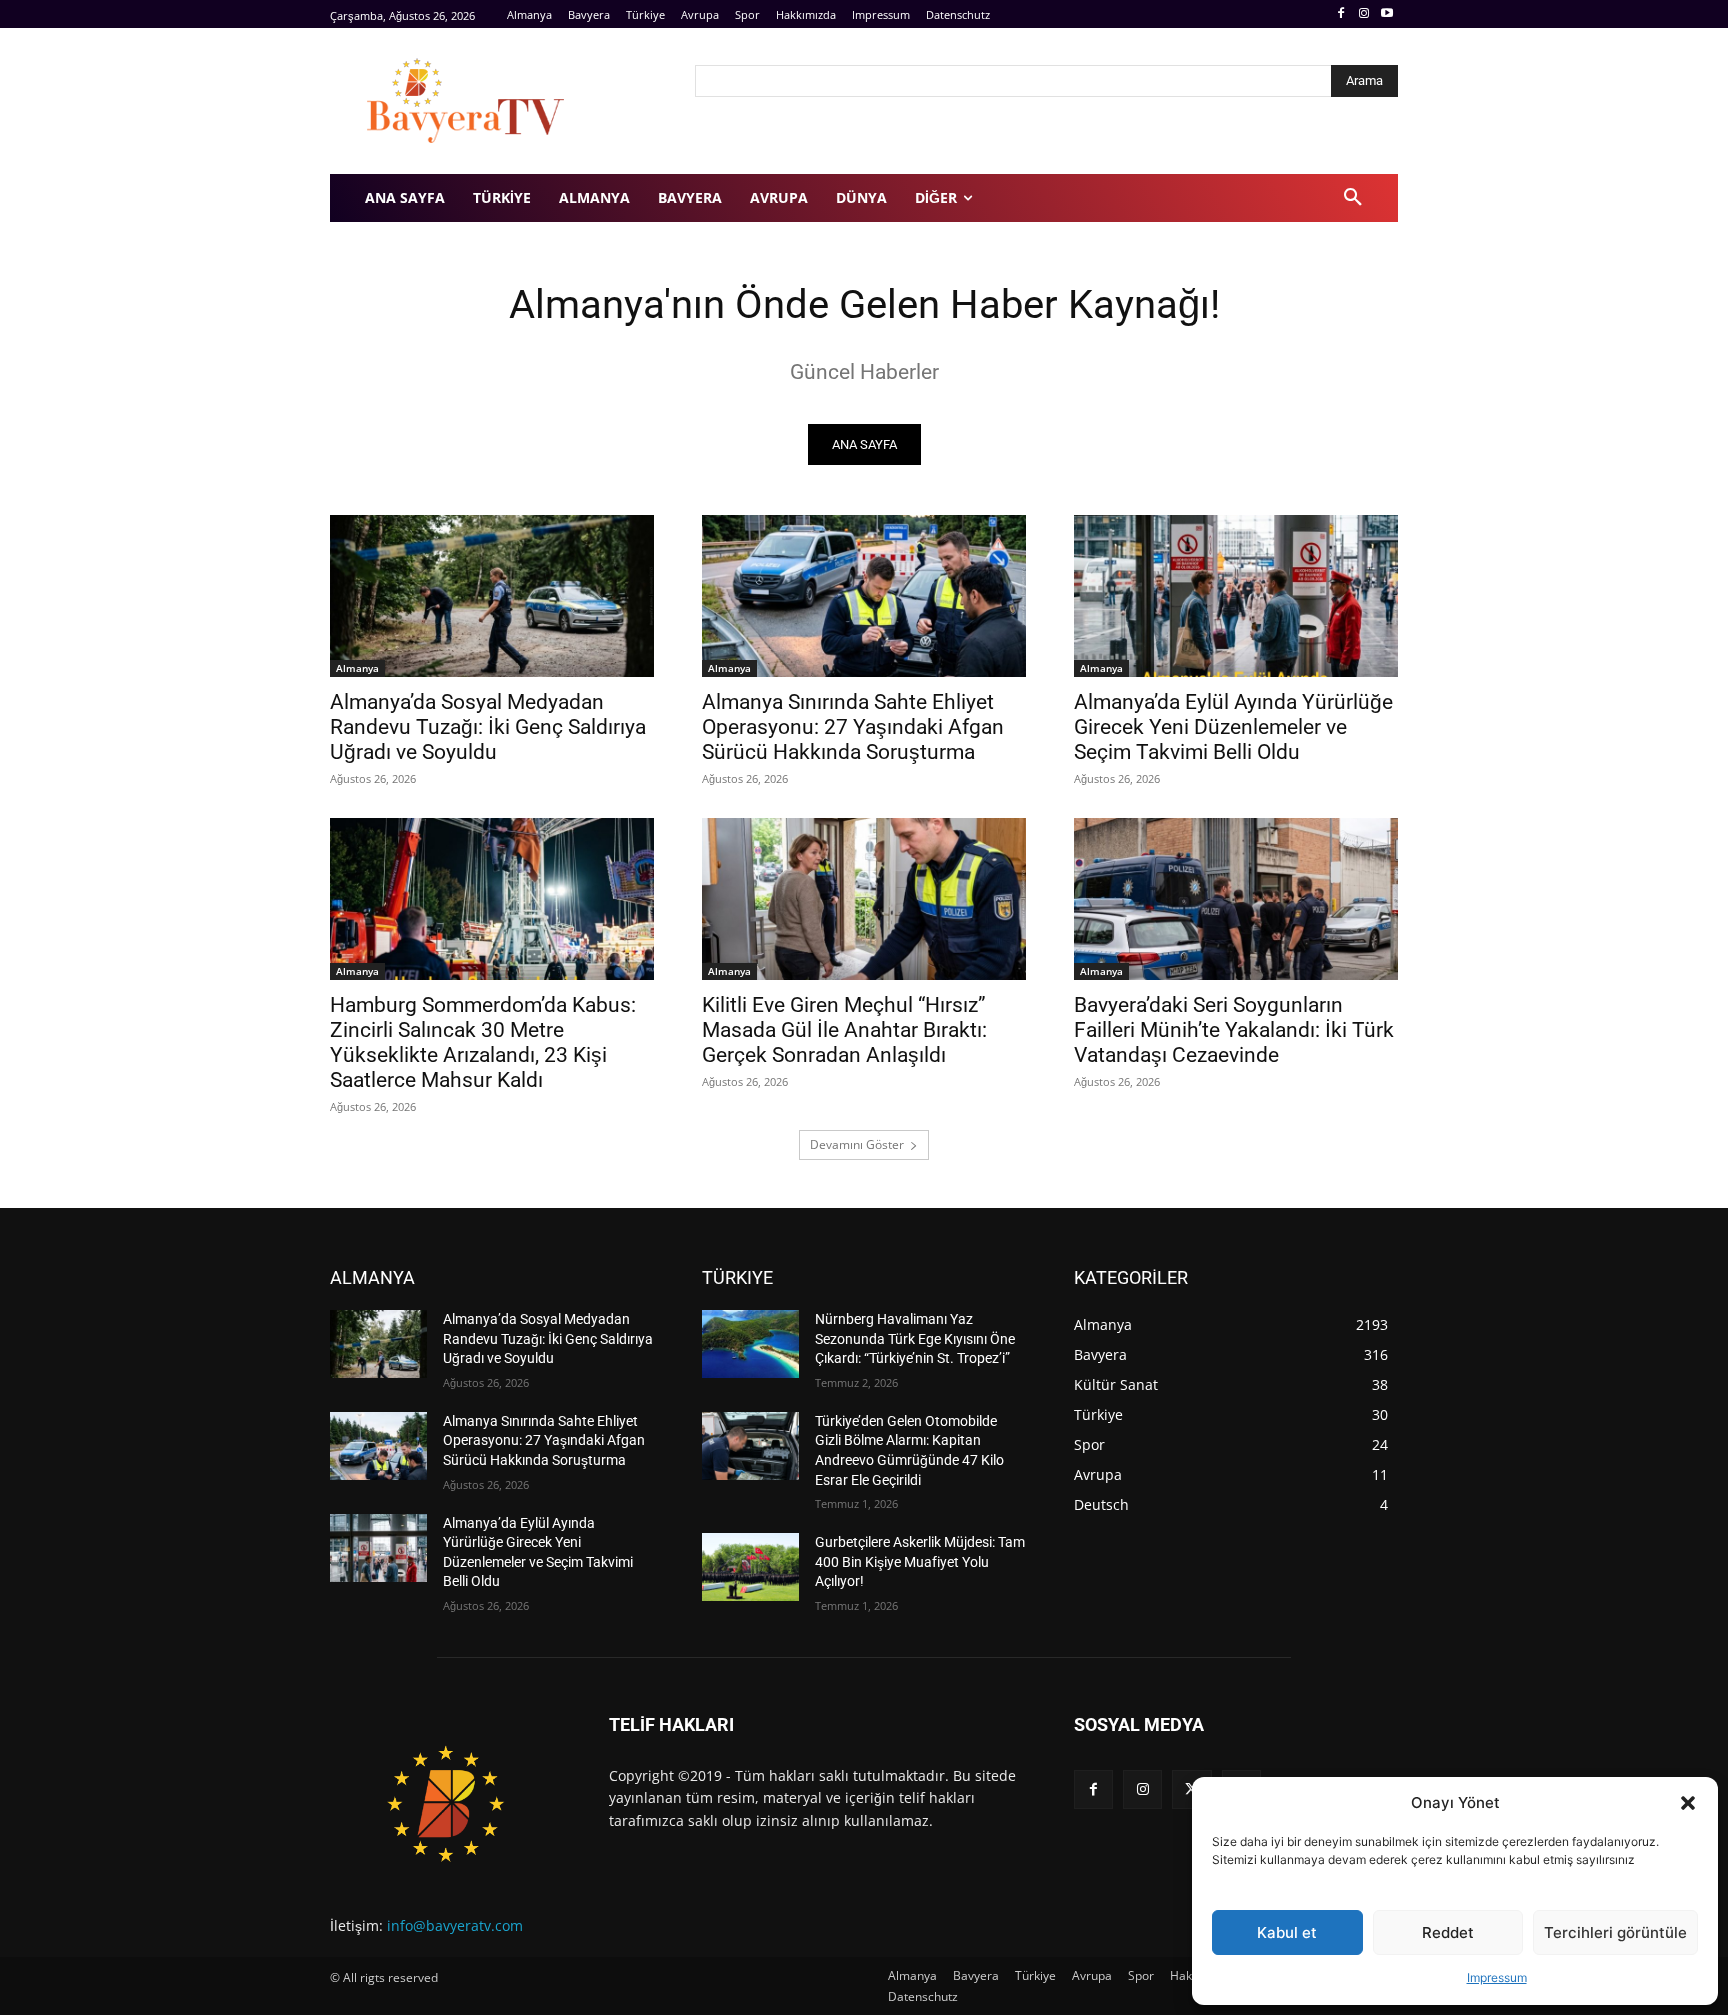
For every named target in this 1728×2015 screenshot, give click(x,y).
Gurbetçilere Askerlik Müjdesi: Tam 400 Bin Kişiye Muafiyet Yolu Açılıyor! (920, 1561)
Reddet (1448, 1932)
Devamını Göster (857, 1144)
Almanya (357, 668)
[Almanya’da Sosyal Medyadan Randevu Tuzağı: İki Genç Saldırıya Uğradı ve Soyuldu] (492, 596)
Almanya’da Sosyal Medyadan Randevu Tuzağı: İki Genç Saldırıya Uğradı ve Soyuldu (488, 727)
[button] (1688, 1803)
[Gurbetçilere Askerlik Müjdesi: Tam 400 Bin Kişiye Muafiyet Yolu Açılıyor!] (750, 1567)
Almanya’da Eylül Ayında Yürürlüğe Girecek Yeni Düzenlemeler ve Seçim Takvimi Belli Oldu (1233, 727)
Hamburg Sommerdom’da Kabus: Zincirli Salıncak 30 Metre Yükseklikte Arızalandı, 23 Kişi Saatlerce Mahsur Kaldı (483, 1042)
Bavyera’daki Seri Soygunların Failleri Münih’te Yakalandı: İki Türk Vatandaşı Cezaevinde (1234, 1030)
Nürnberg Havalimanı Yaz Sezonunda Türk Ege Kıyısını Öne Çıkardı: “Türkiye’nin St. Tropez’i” (915, 1338)
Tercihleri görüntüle (1615, 1932)
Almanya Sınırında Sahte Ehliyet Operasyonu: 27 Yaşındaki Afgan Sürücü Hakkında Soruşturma (853, 727)
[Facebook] (1341, 14)
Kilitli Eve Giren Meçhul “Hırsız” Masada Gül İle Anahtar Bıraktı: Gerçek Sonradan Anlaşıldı (844, 1030)
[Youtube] (1386, 14)
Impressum (1497, 1977)
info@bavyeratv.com (455, 1925)
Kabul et (1287, 1932)
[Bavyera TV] (498, 101)
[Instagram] (1363, 14)
